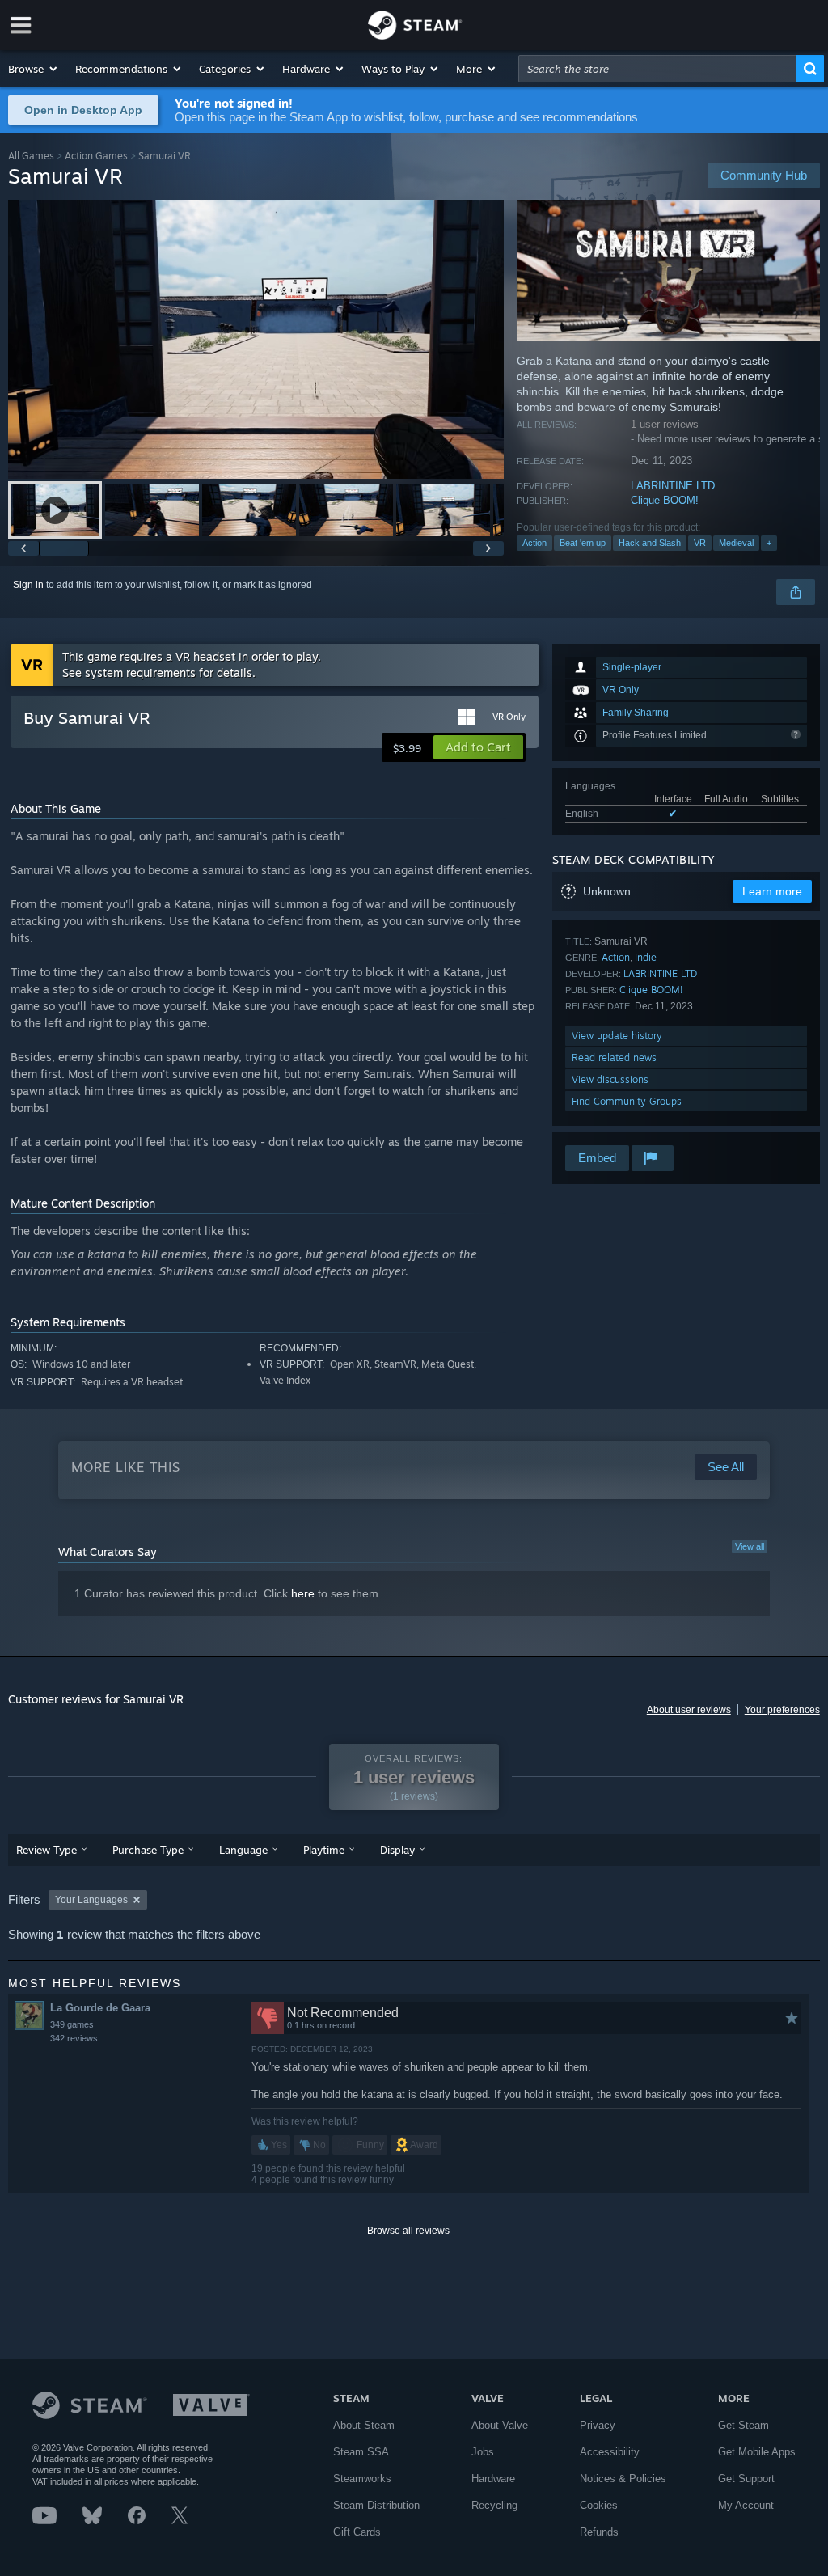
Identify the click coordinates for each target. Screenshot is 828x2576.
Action (534, 543)
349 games (72, 2024)
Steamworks (362, 2479)
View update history (617, 1036)
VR (700, 543)
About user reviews (689, 1710)
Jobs (483, 2452)
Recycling (494, 2505)
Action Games (96, 156)
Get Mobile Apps (757, 2452)
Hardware (493, 2479)
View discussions (610, 1079)
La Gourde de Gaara (100, 2008)
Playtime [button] (324, 1850)
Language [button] (243, 1850)
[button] (34, 69)
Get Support (746, 2479)
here (303, 1593)
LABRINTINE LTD (673, 486)
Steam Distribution (376, 2505)
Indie (646, 957)
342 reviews (74, 2038)
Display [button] (397, 1850)
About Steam (364, 2425)
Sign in (28, 585)
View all (750, 1546)
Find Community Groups (627, 1101)
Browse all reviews (408, 2231)
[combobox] (657, 69)
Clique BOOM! (665, 500)
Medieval (736, 543)
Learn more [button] (772, 891)
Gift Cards (357, 2532)
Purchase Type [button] (148, 1850)
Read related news (614, 1057)
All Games (31, 156)
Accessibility (610, 2452)
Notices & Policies (623, 2479)
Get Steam (744, 2425)
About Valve (500, 2425)
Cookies (599, 2505)
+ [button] (769, 543)
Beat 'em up (583, 543)
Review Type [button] (46, 1850)
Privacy (598, 2425)
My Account (746, 2505)
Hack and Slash (650, 543)
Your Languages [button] (91, 1900)
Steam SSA (361, 2452)
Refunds (599, 2532)
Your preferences (782, 1710)
